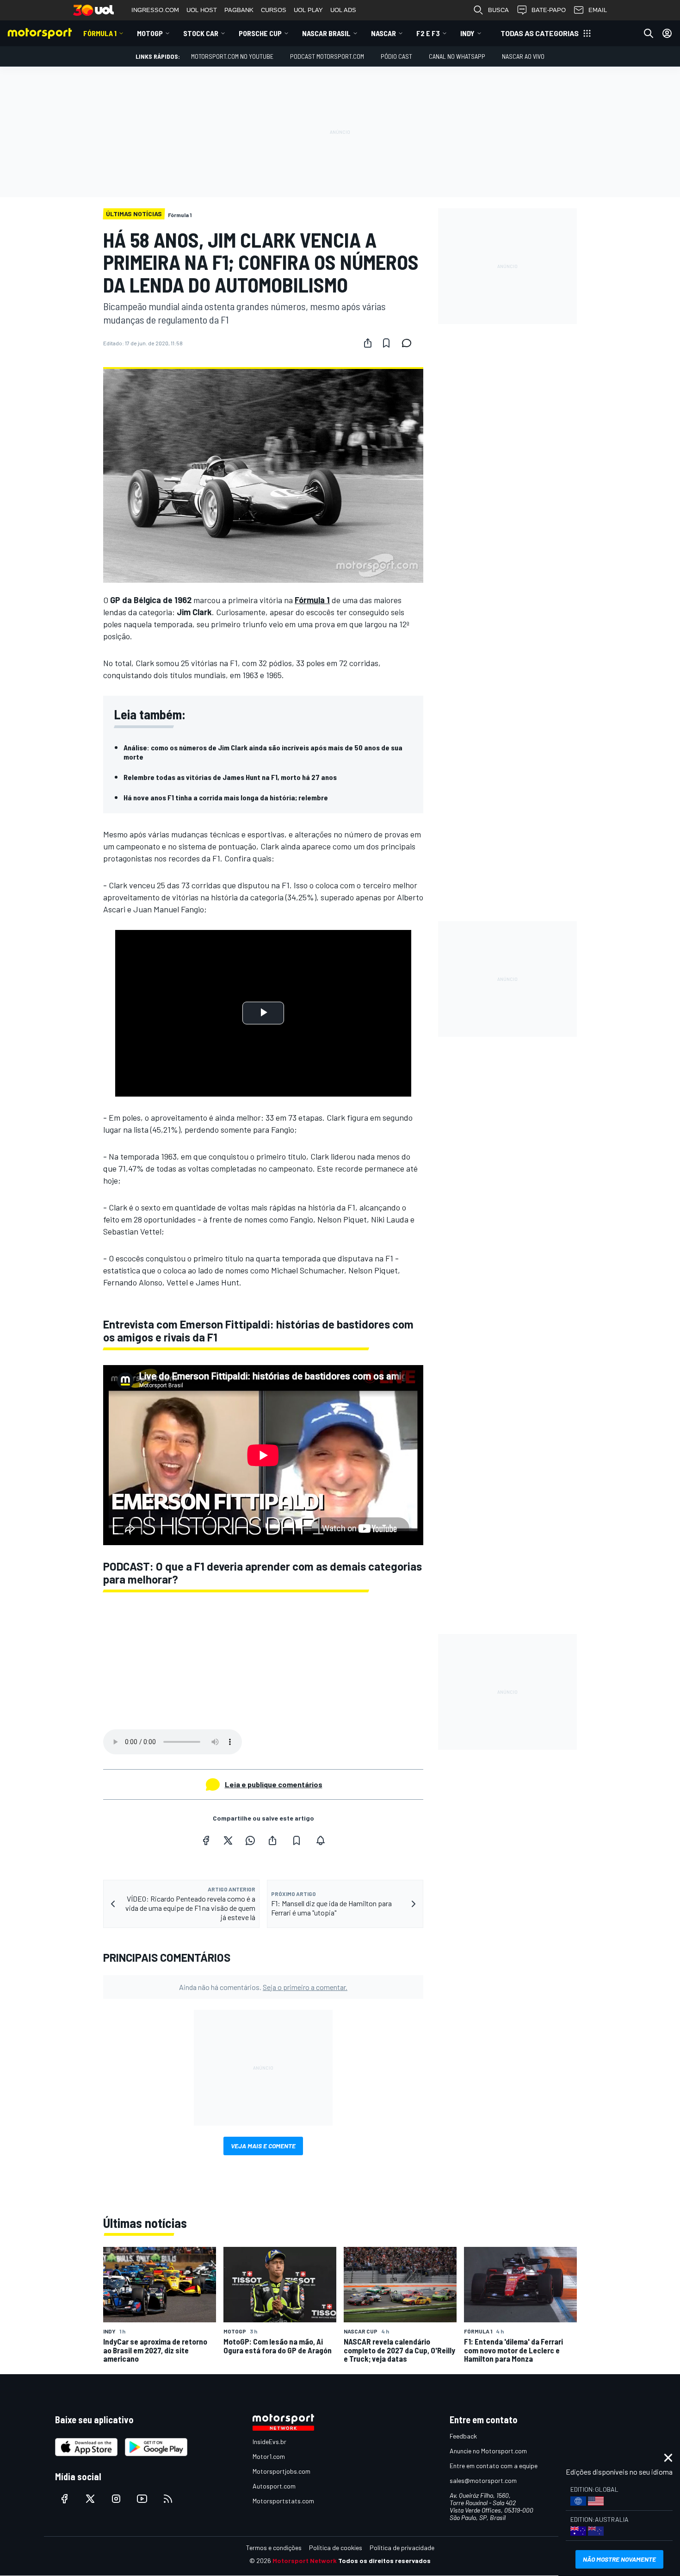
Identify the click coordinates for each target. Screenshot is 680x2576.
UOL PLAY (308, 10)
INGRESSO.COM (155, 10)
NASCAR (383, 33)
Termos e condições (274, 2548)
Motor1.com (269, 2456)
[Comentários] (409, 343)
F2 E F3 (428, 33)
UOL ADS (343, 10)
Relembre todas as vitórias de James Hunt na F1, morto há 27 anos (230, 777)
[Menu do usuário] (667, 33)
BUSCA (498, 10)
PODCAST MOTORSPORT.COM (327, 56)
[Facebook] (206, 1840)
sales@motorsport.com (483, 2480)
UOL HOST (202, 10)
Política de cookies (336, 2548)
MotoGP (150, 33)
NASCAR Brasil (326, 33)
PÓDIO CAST (396, 56)
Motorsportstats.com (283, 2501)
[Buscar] (649, 33)
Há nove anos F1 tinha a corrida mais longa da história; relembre (226, 797)
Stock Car (201, 33)
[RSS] (168, 2499)
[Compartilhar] (368, 343)
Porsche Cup (260, 33)
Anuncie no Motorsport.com (488, 2451)
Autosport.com (274, 2486)
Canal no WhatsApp (457, 56)
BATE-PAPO (549, 10)
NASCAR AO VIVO (523, 56)
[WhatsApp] (250, 1840)
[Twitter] (228, 1840)
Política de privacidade (402, 2548)
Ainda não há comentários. (263, 1987)
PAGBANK (239, 10)
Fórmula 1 (100, 33)
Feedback (463, 2436)
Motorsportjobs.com (281, 2471)
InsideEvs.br (269, 2442)
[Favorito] (386, 343)
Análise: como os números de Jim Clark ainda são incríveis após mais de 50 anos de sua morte (263, 752)
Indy (467, 33)
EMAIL (598, 10)
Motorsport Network (305, 2560)
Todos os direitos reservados (384, 2560)
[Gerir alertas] (321, 1840)
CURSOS (274, 10)
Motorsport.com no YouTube (232, 56)
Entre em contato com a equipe (494, 2466)
